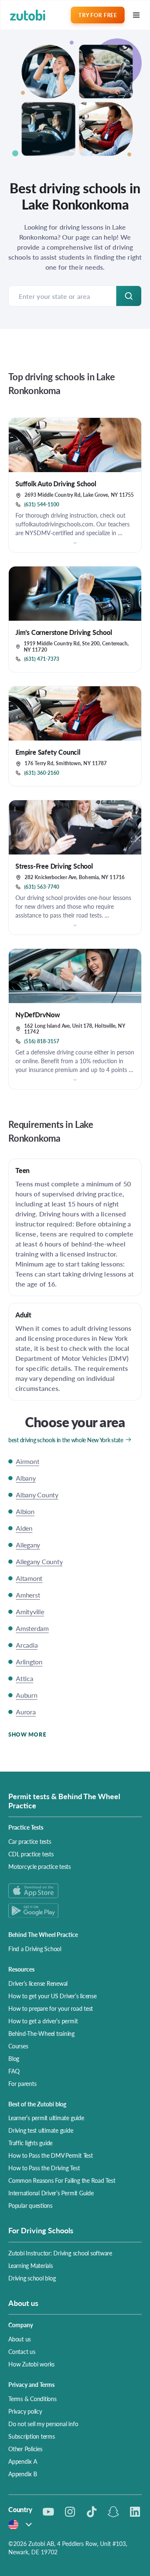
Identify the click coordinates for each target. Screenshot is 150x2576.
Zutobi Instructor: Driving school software (60, 2253)
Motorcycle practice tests (40, 1866)
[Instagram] (70, 2512)
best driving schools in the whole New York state (66, 1440)
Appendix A (23, 2461)
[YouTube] (48, 2512)
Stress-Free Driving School (54, 866)
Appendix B (23, 2474)
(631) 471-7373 (42, 659)
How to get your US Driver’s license (52, 1996)
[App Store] (75, 1891)
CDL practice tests (31, 1854)
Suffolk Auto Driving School (56, 484)
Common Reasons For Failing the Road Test (62, 2180)
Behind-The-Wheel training (41, 2033)
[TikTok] (92, 2512)
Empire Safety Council (48, 752)
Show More (27, 1734)
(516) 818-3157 (42, 1042)
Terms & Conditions (32, 2399)
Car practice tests (30, 1841)
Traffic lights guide (30, 2143)
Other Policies (25, 2449)
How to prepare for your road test (51, 2008)
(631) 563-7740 (42, 887)
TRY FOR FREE (97, 15)
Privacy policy (25, 2411)
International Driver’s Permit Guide (51, 2193)
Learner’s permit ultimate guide (46, 2118)
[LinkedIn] (135, 2512)
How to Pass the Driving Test (44, 2168)
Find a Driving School (35, 1949)
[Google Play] (75, 1910)
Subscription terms (32, 2436)
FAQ (14, 2071)
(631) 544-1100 (42, 505)
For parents (22, 2083)
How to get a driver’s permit (43, 2021)
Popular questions (30, 2205)
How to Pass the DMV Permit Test (51, 2155)
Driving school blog (32, 2278)
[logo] (28, 15)
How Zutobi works (31, 2364)
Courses (18, 2046)
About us (20, 2339)
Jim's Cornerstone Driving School (64, 632)
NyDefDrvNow (38, 1015)
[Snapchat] (113, 2512)
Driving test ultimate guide (41, 2130)
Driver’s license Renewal (38, 1983)
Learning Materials (31, 2265)
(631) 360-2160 (42, 773)
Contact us (22, 2351)
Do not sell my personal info (43, 2424)
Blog (14, 2058)
